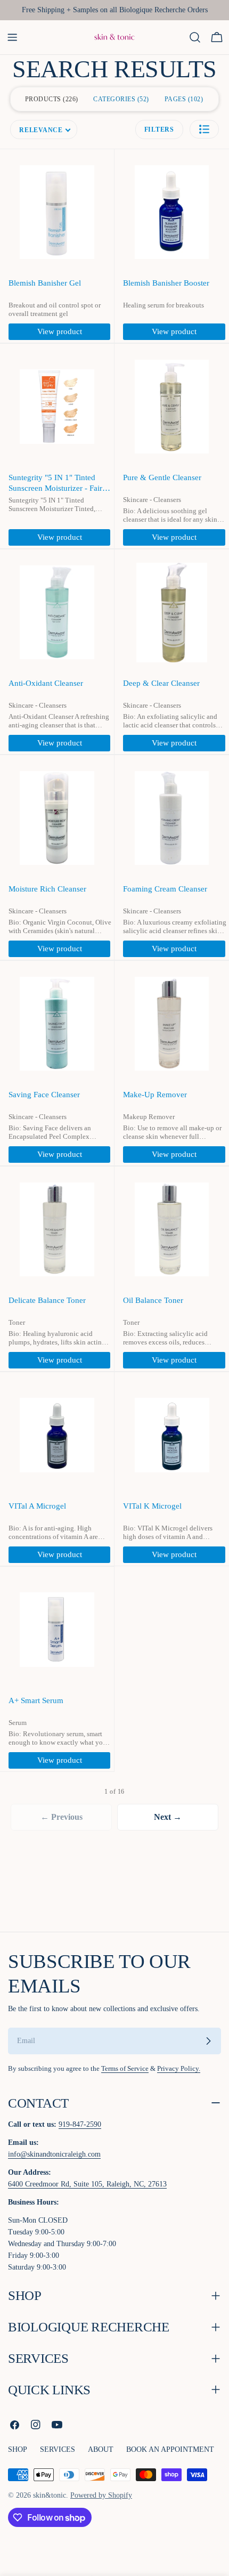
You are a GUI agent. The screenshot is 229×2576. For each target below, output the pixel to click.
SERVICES (58, 2449)
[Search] (195, 37)
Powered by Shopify (101, 2495)
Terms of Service (125, 2069)
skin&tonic (50, 2495)
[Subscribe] (208, 2041)
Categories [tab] (120, 99)
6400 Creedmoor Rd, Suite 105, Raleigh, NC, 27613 (87, 2184)
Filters (159, 129)
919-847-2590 (80, 2124)
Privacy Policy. (179, 2069)
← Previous (62, 1817)
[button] (204, 129)
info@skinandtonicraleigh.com (54, 2154)
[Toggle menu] (12, 37)
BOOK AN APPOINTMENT (170, 2449)
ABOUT (101, 2449)
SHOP (18, 2449)
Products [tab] (51, 99)
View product (60, 331)
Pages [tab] (183, 99)
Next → (168, 1817)
